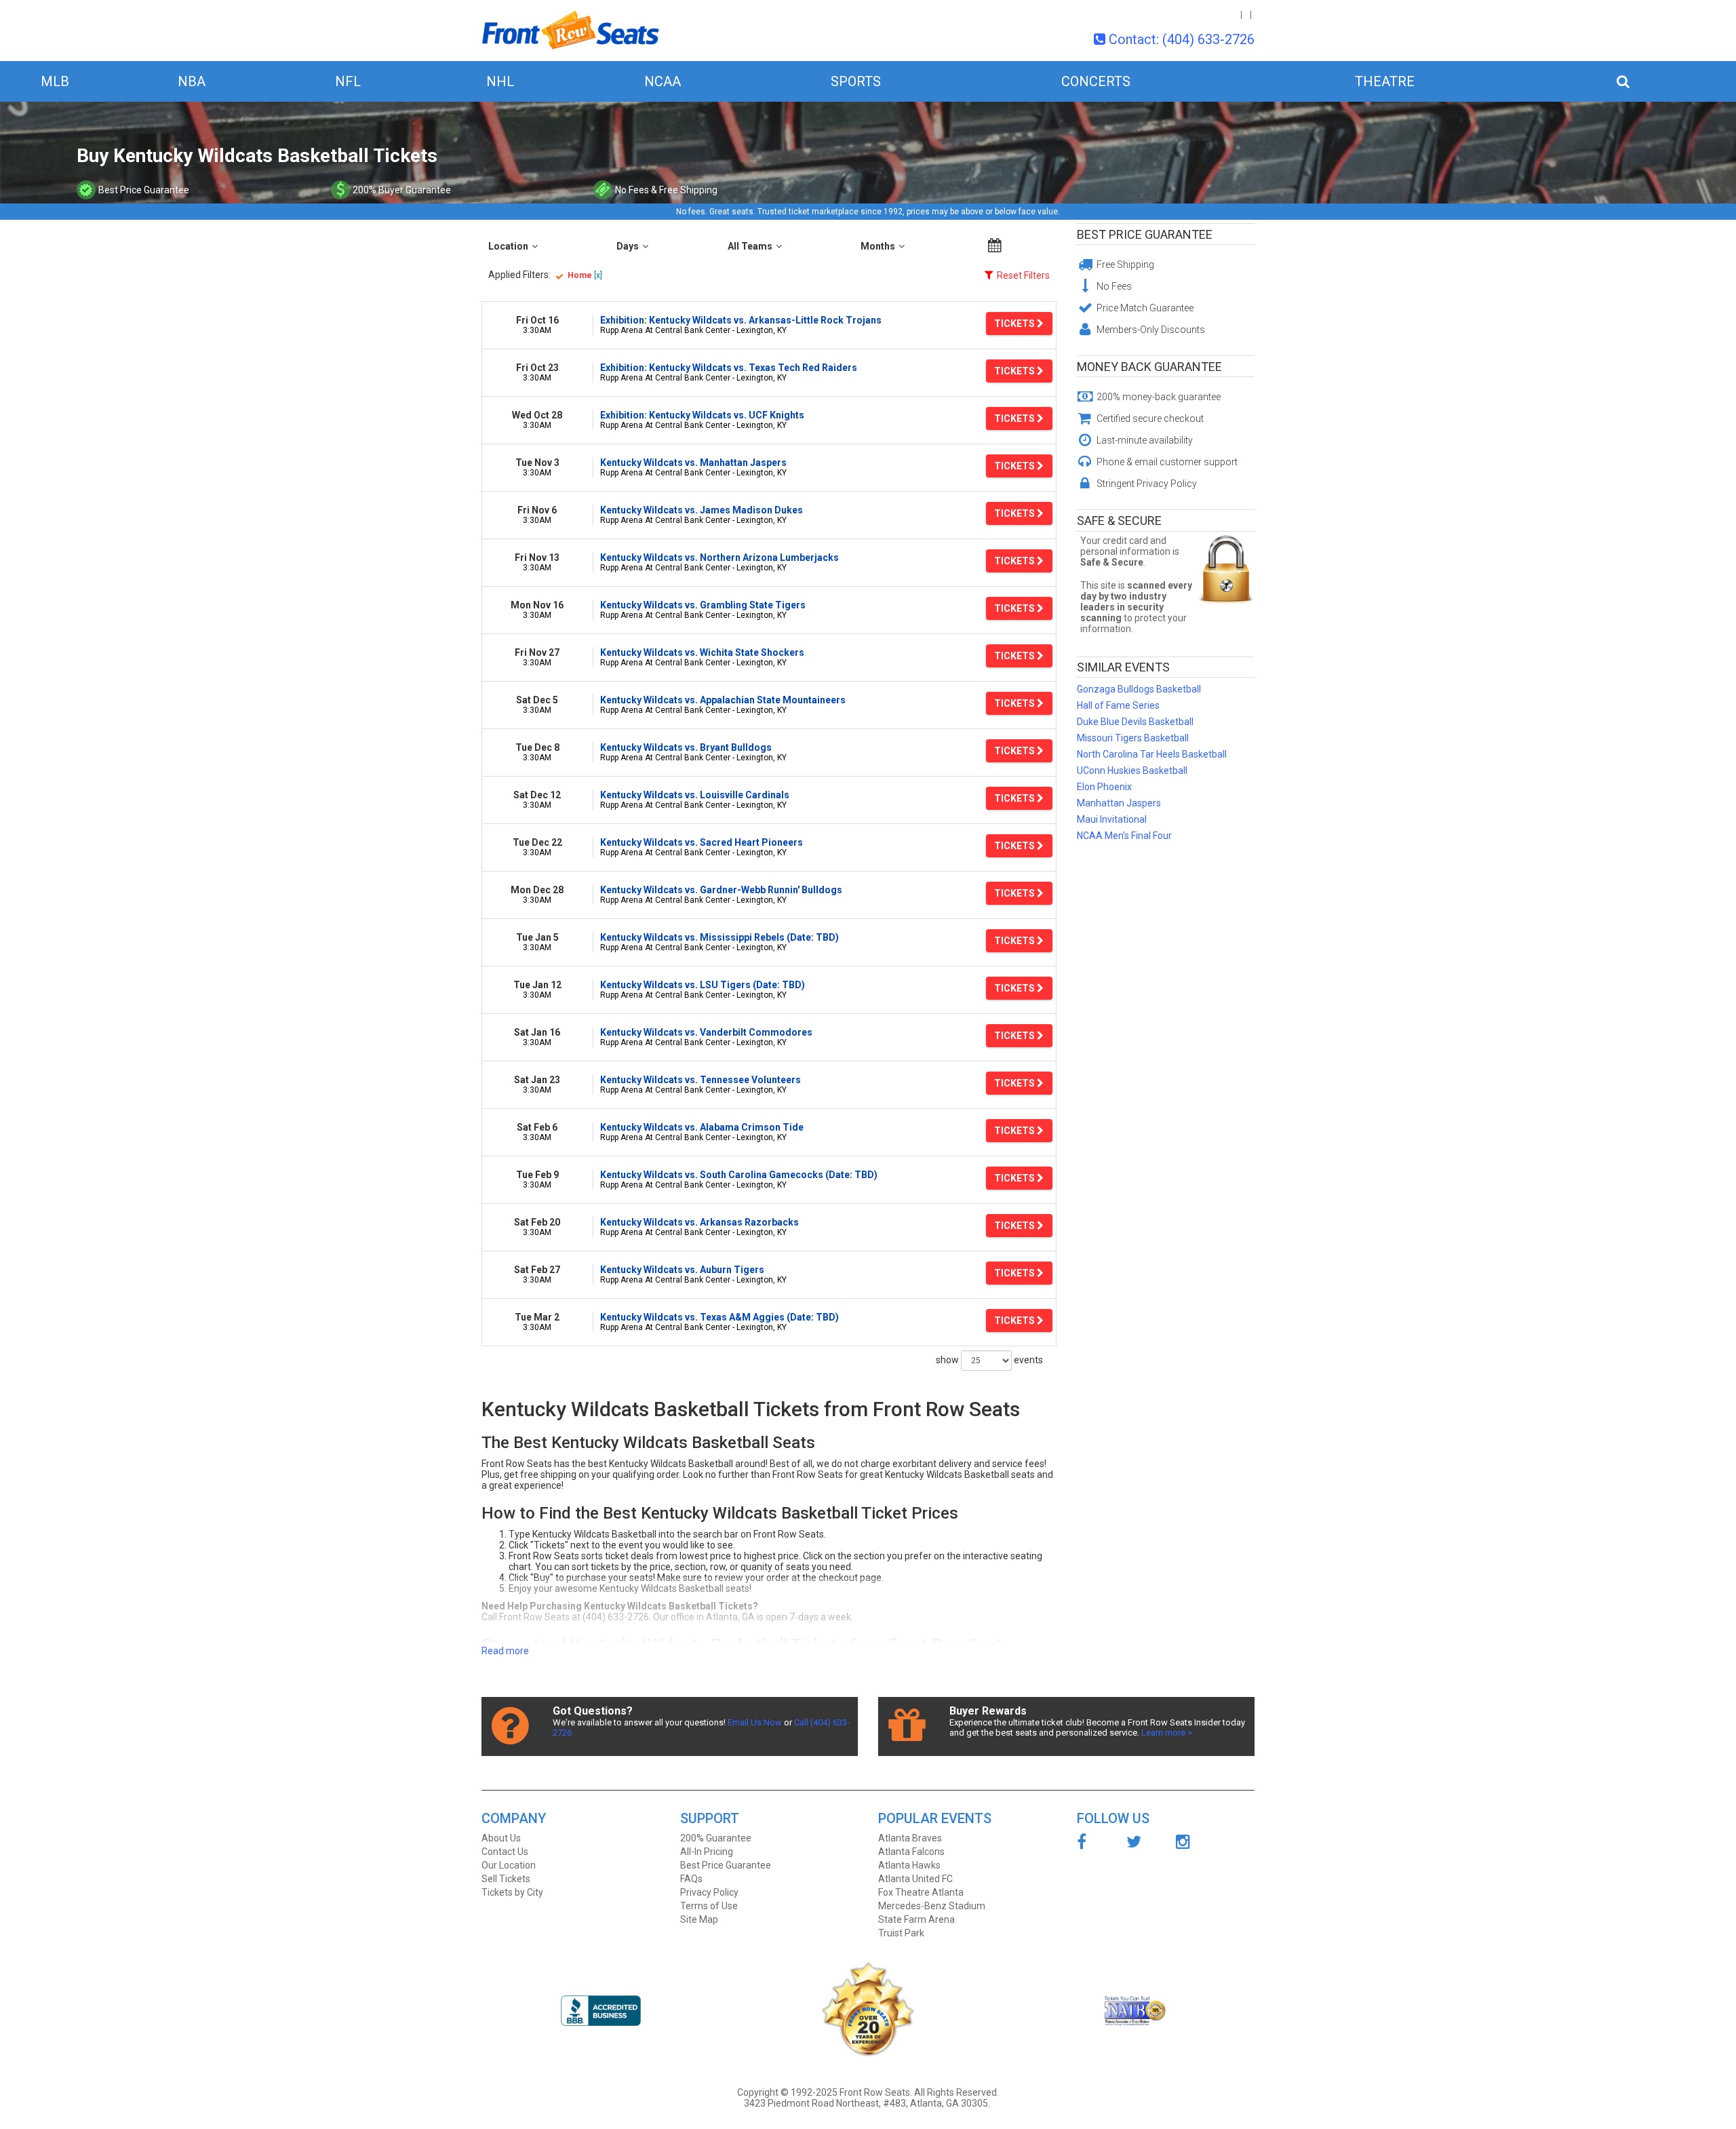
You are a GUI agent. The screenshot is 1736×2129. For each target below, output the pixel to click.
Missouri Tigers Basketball (1133, 738)
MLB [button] (55, 81)
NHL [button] (500, 81)
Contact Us (505, 1852)
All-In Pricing (707, 1852)
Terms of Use (709, 1906)
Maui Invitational (1112, 819)
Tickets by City (512, 1892)
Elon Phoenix (1104, 787)
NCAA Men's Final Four (1124, 836)
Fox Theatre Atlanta (921, 1892)
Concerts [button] (1096, 81)
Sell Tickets (506, 1879)
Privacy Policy (709, 1892)
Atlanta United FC (915, 1879)
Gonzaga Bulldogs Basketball (1139, 689)
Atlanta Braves (910, 1838)
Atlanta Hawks (909, 1865)
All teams (750, 246)
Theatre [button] (1385, 81)
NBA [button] (192, 81)
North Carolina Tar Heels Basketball (1152, 754)
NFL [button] (348, 81)
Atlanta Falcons (911, 1852)
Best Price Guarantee (1145, 234)
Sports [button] (856, 81)
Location (508, 246)
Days (628, 246)
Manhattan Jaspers (1119, 803)
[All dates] (995, 246)
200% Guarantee (716, 1838)
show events (989, 1359)
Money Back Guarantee (1149, 367)
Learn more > (1167, 1733)
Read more (505, 1651)
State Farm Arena (916, 1919)
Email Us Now (755, 1722)
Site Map (699, 1919)
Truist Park (901, 1933)
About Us (501, 1838)
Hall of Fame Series (1118, 705)
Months (878, 246)
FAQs (691, 1879)
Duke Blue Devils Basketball (1135, 722)
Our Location (509, 1865)
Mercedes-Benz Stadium (932, 1906)
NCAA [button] (663, 81)
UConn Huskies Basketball (1132, 770)
